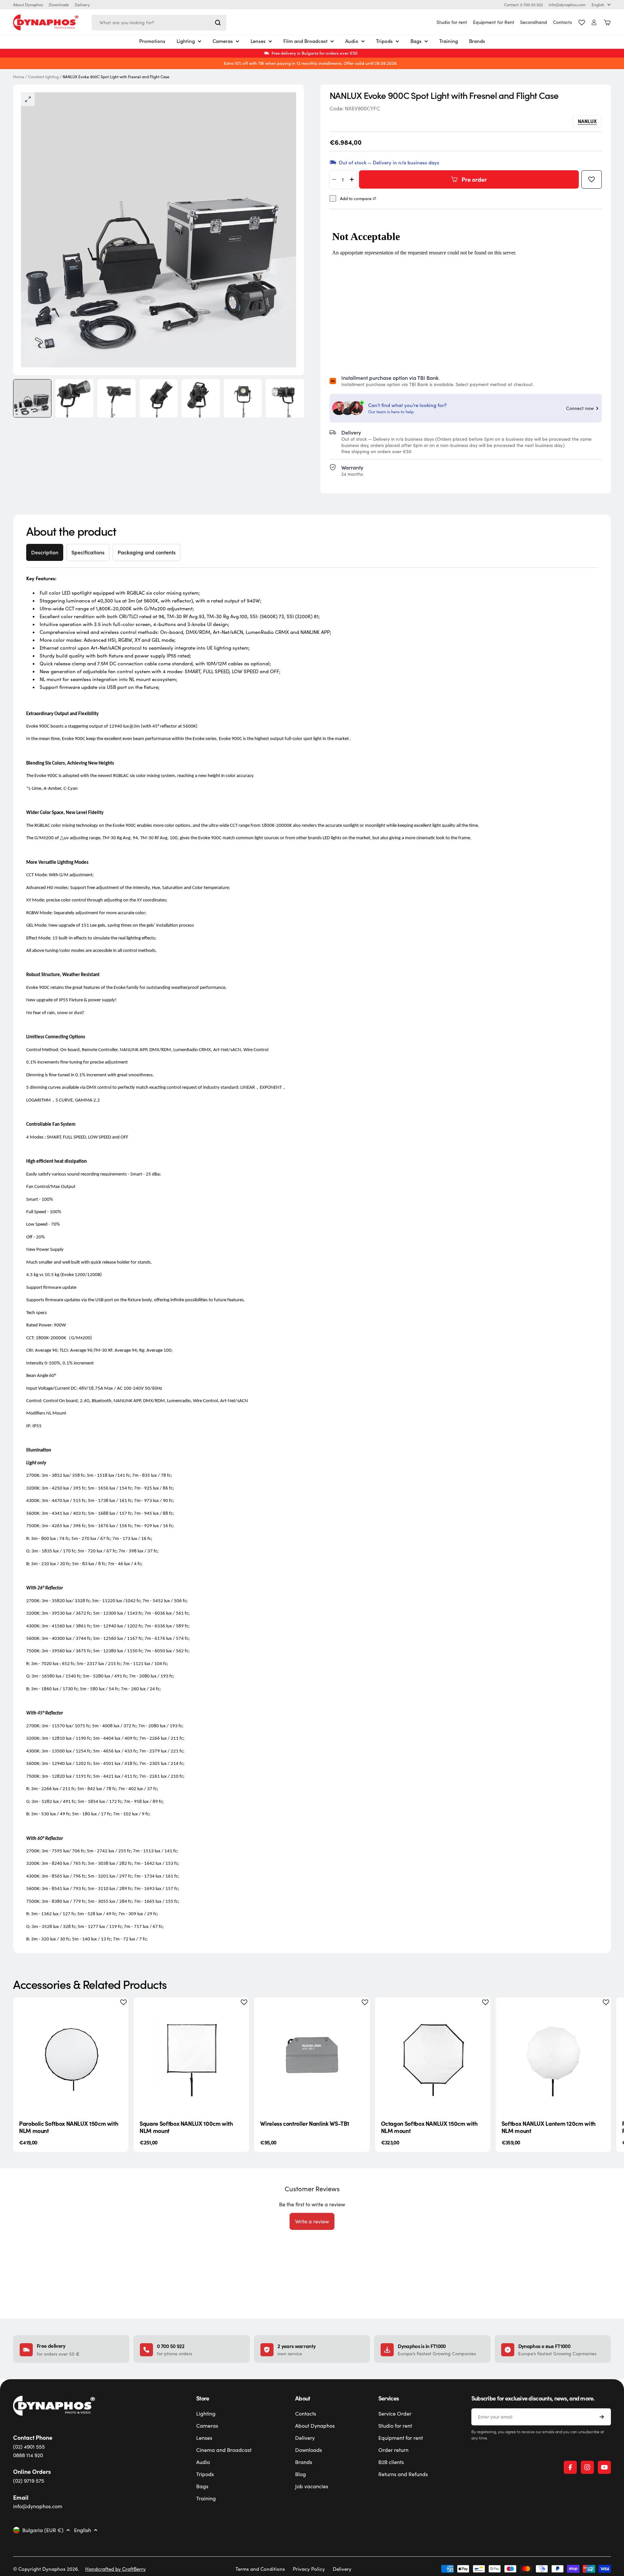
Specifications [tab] (88, 552)
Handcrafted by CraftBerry (115, 2569)
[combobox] (159, 23)
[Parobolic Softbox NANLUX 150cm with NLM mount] (71, 2055)
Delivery (82, 5)
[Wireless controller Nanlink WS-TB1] (312, 2055)
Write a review (312, 2221)
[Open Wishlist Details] (582, 23)
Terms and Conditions (260, 2569)
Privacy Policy (309, 2569)
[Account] (594, 22)
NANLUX (587, 121)
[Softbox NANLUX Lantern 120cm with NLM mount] (553, 2055)
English (598, 5)
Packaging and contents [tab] (147, 552)
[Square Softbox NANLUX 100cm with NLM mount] (191, 2055)
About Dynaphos (28, 5)
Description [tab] (45, 552)
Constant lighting (43, 77)
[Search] (218, 23)
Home (19, 77)
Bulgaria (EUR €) (43, 2530)
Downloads (59, 5)
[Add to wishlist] (592, 179)
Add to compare (356, 199)
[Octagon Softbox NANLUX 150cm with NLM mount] (433, 2055)
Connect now (580, 408)
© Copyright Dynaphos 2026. (46, 2569)
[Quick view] (118, 2012)
